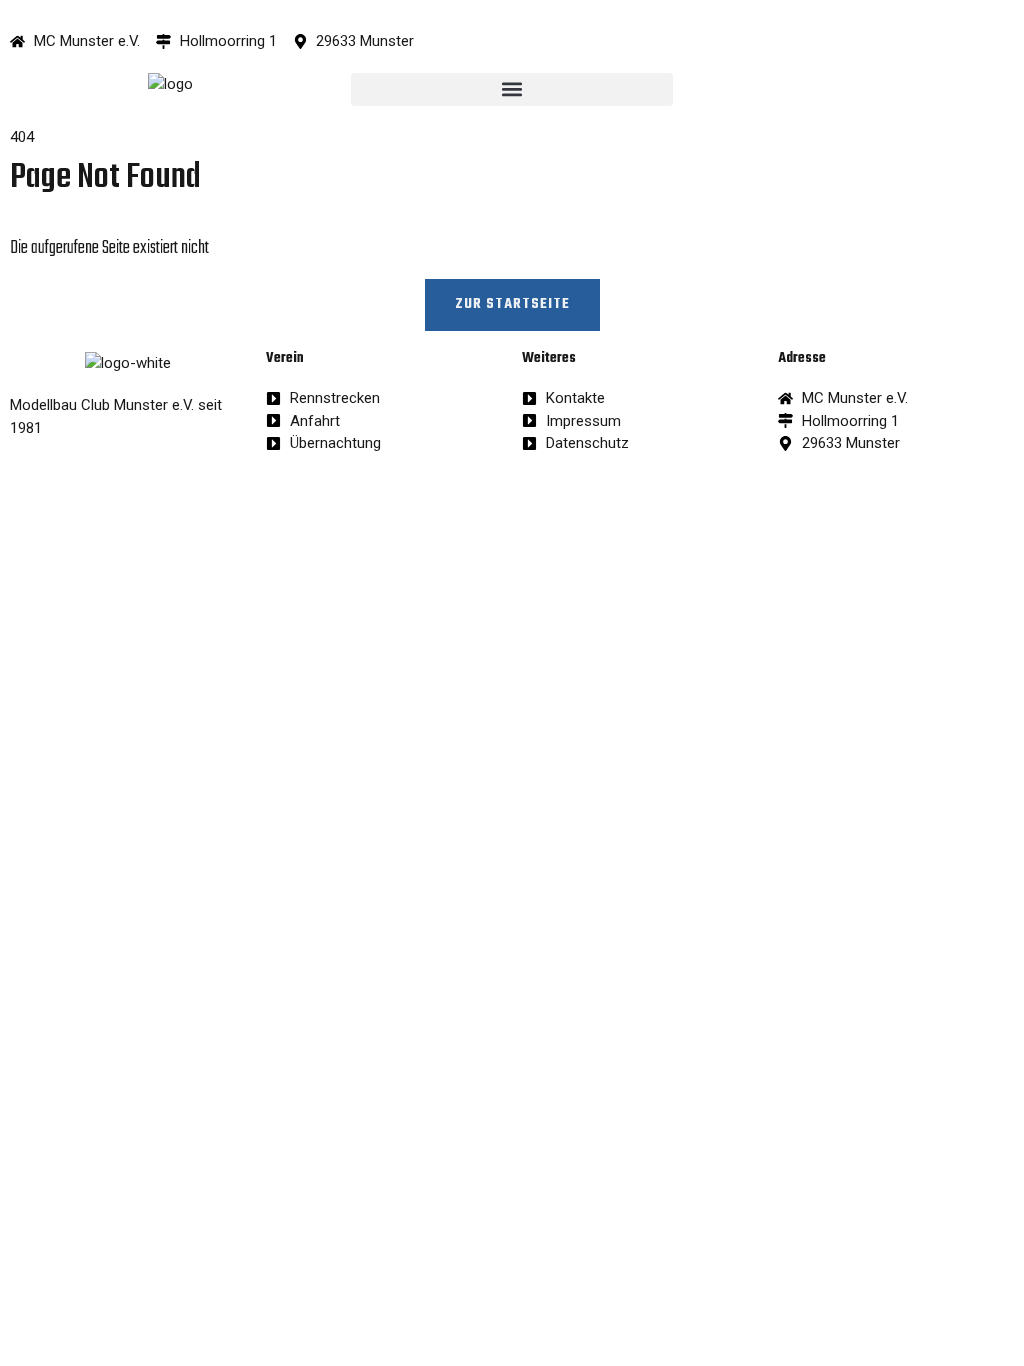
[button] (511, 89)
